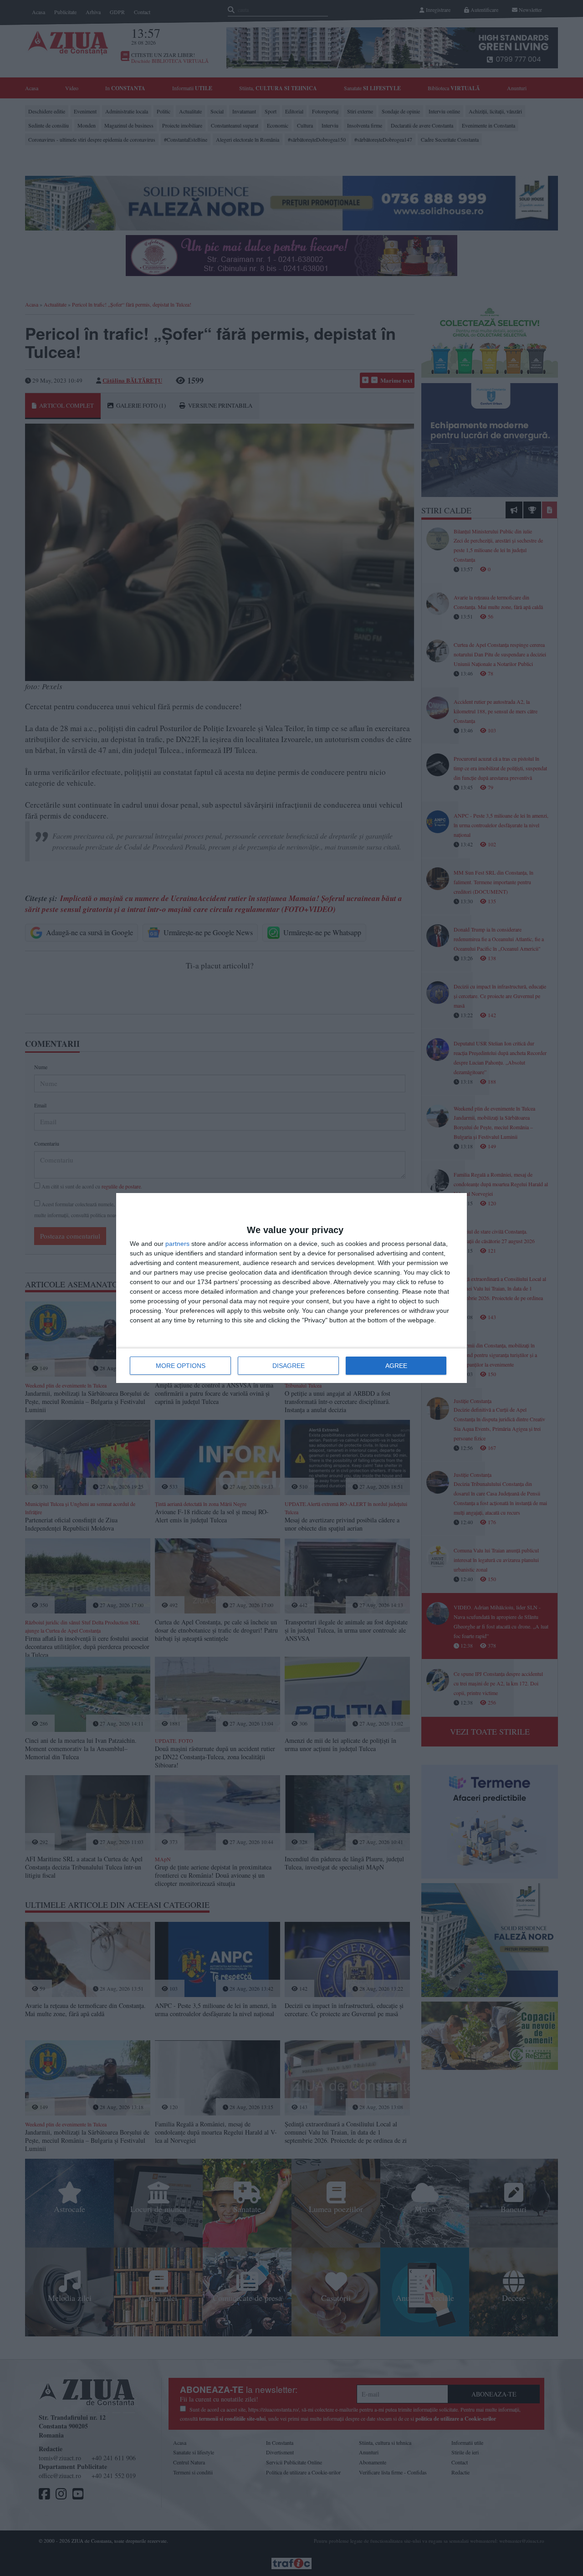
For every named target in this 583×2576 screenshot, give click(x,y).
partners (177, 1244)
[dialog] (291, 1288)
